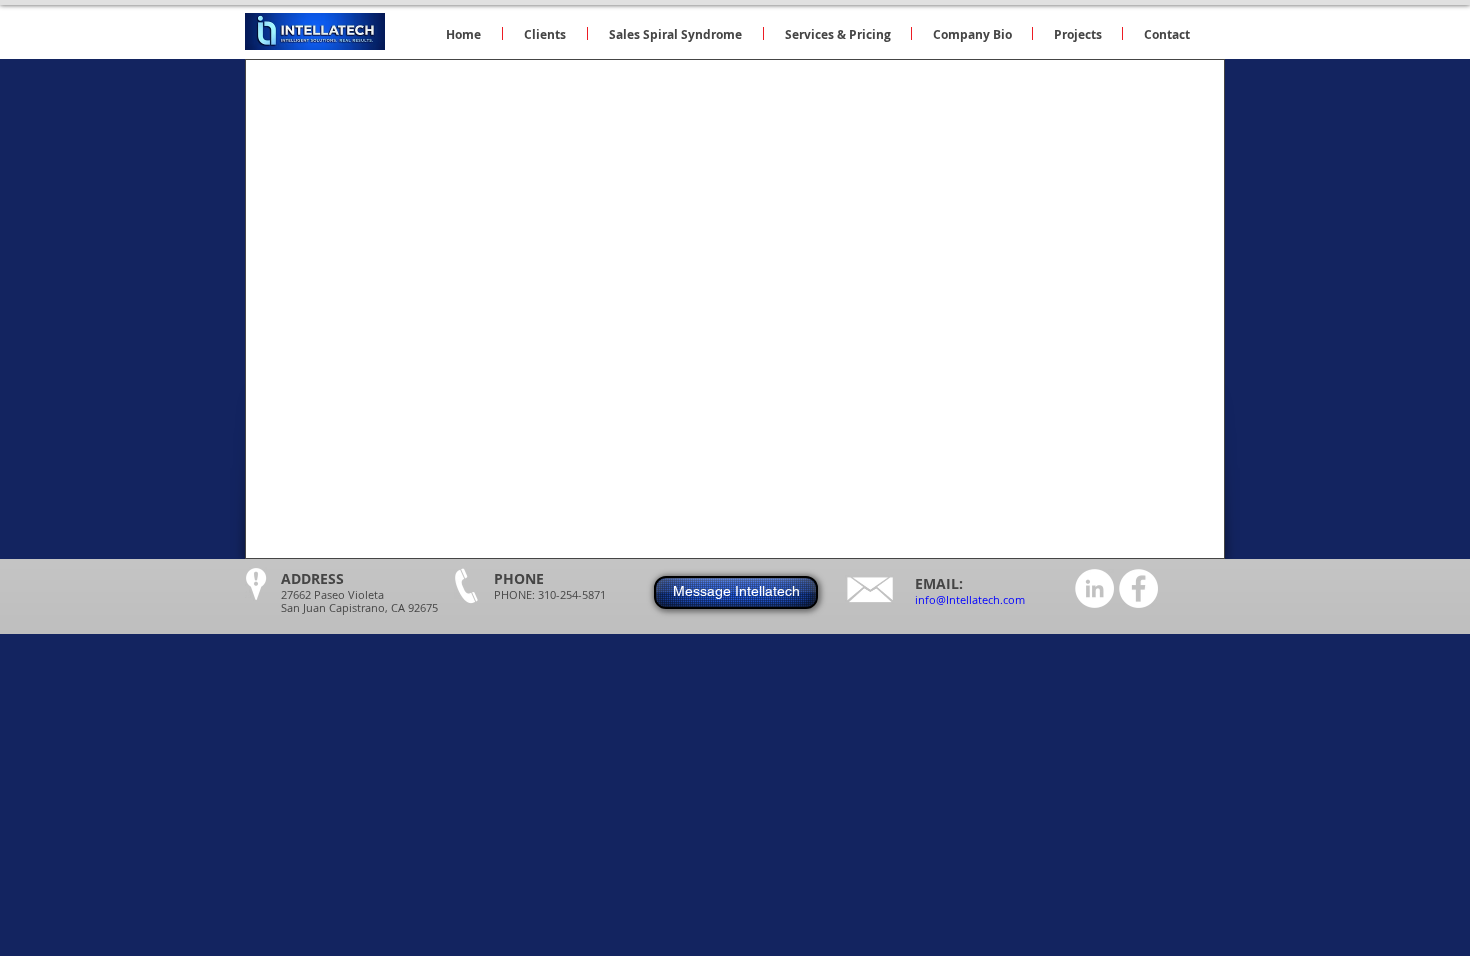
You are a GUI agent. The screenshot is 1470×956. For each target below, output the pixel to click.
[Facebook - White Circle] (1138, 588)
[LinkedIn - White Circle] (1094, 588)
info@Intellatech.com (970, 599)
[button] (837, 33)
